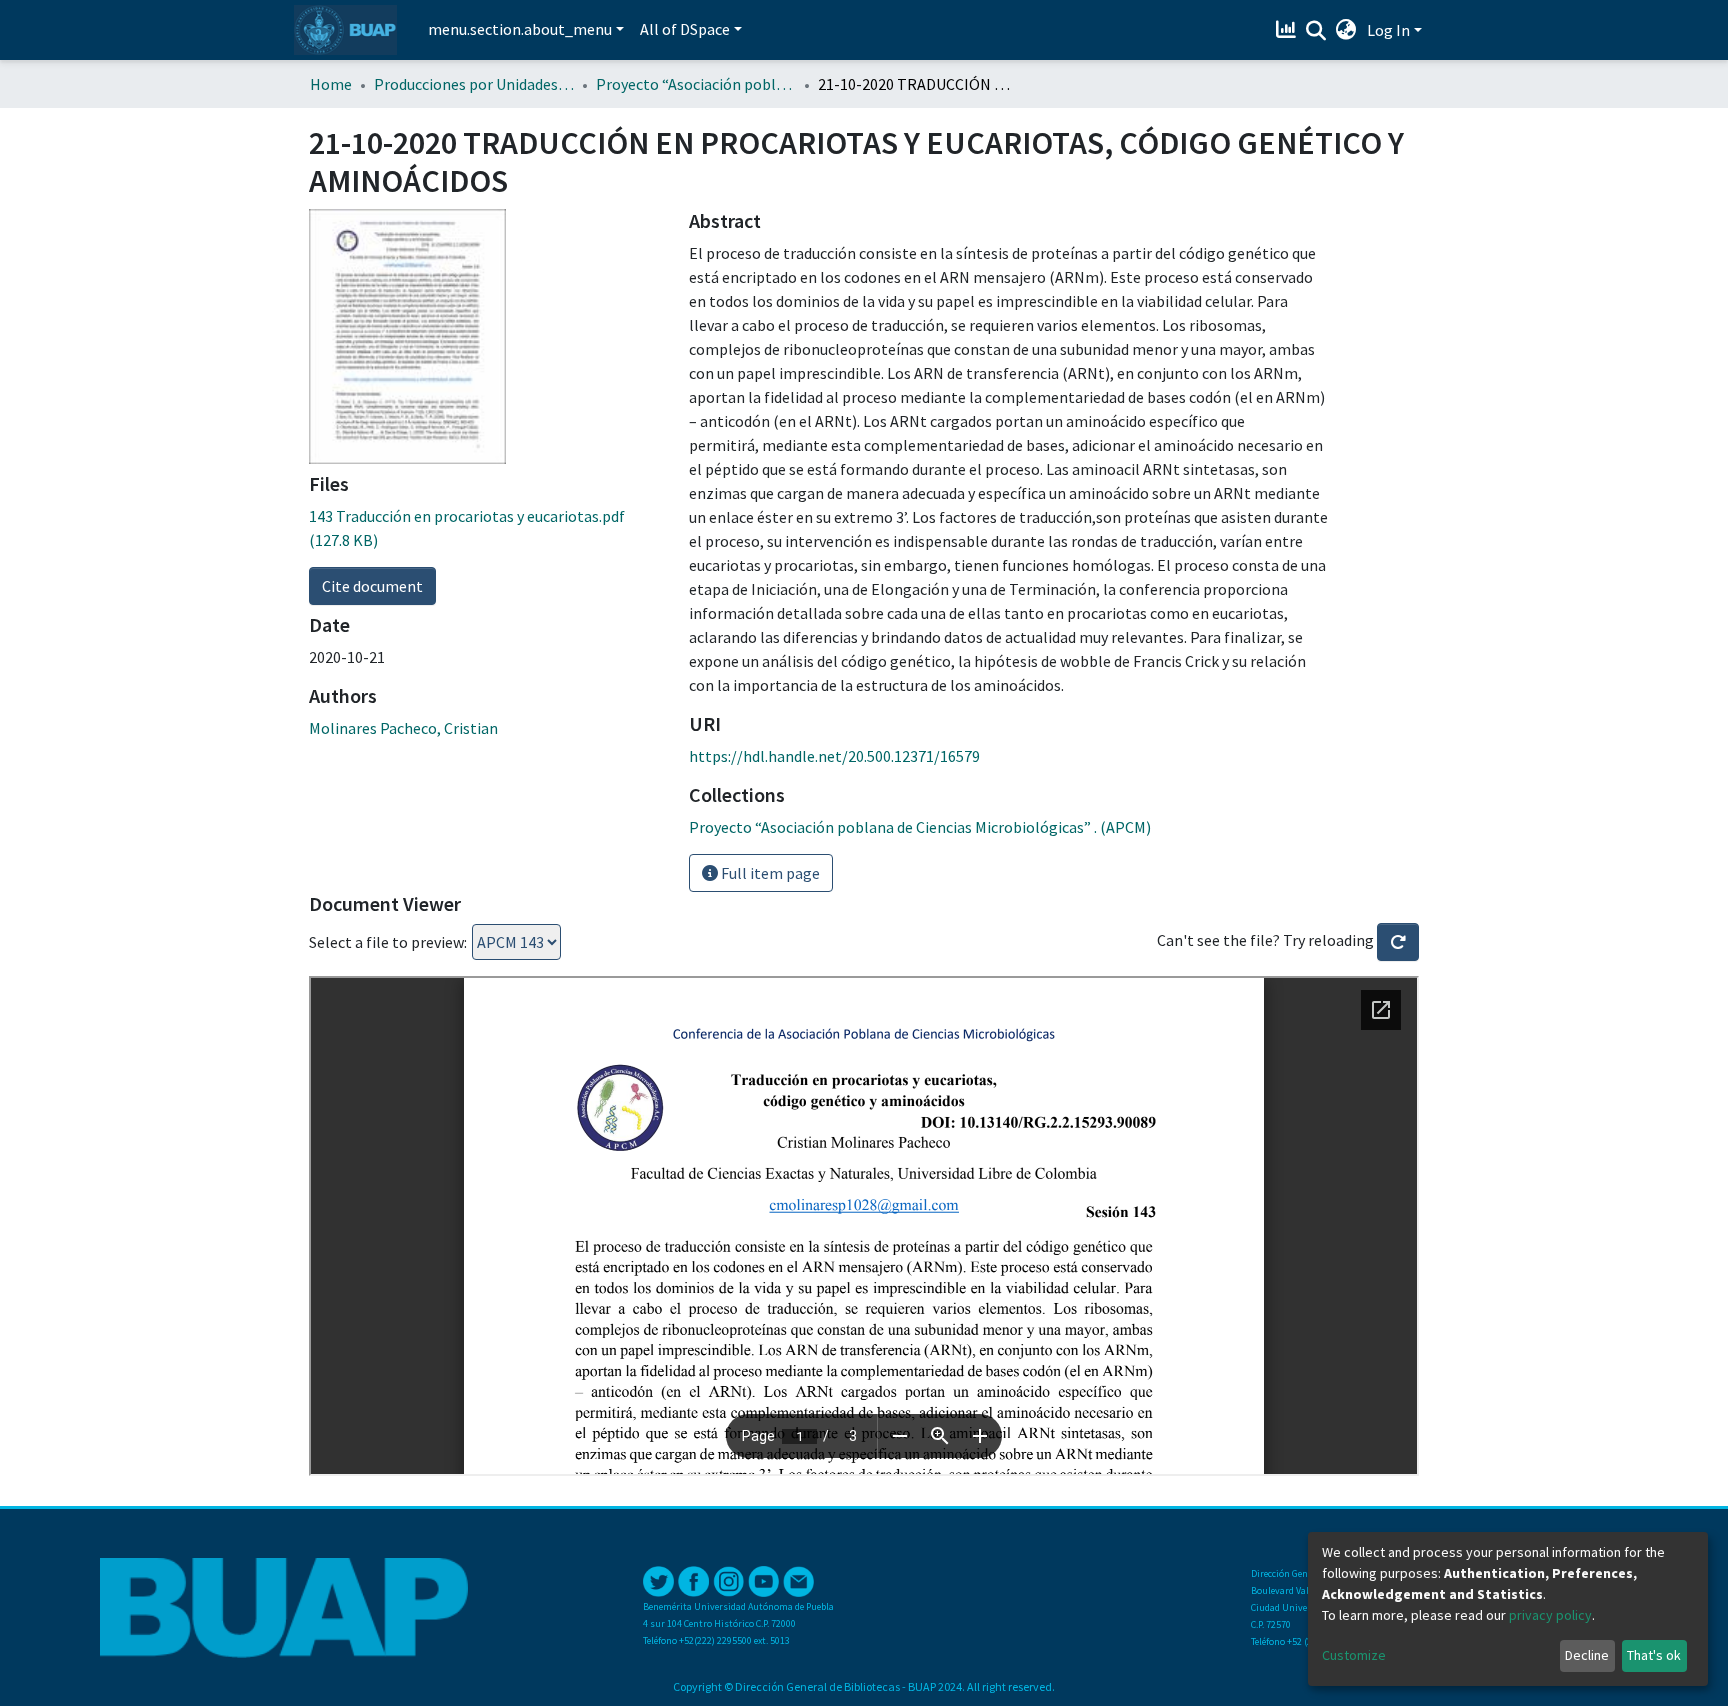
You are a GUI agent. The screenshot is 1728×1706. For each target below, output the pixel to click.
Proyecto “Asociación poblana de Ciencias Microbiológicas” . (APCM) (696, 84)
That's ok (1654, 1655)
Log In (1388, 30)
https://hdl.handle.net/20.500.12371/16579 (834, 756)
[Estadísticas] (1288, 30)
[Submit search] (1316, 31)
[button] (1346, 30)
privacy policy (1550, 1615)
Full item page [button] (769, 873)
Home (331, 84)
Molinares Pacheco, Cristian (403, 728)
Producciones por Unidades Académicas (474, 84)
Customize (1354, 1655)
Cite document (372, 586)
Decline (1587, 1655)
